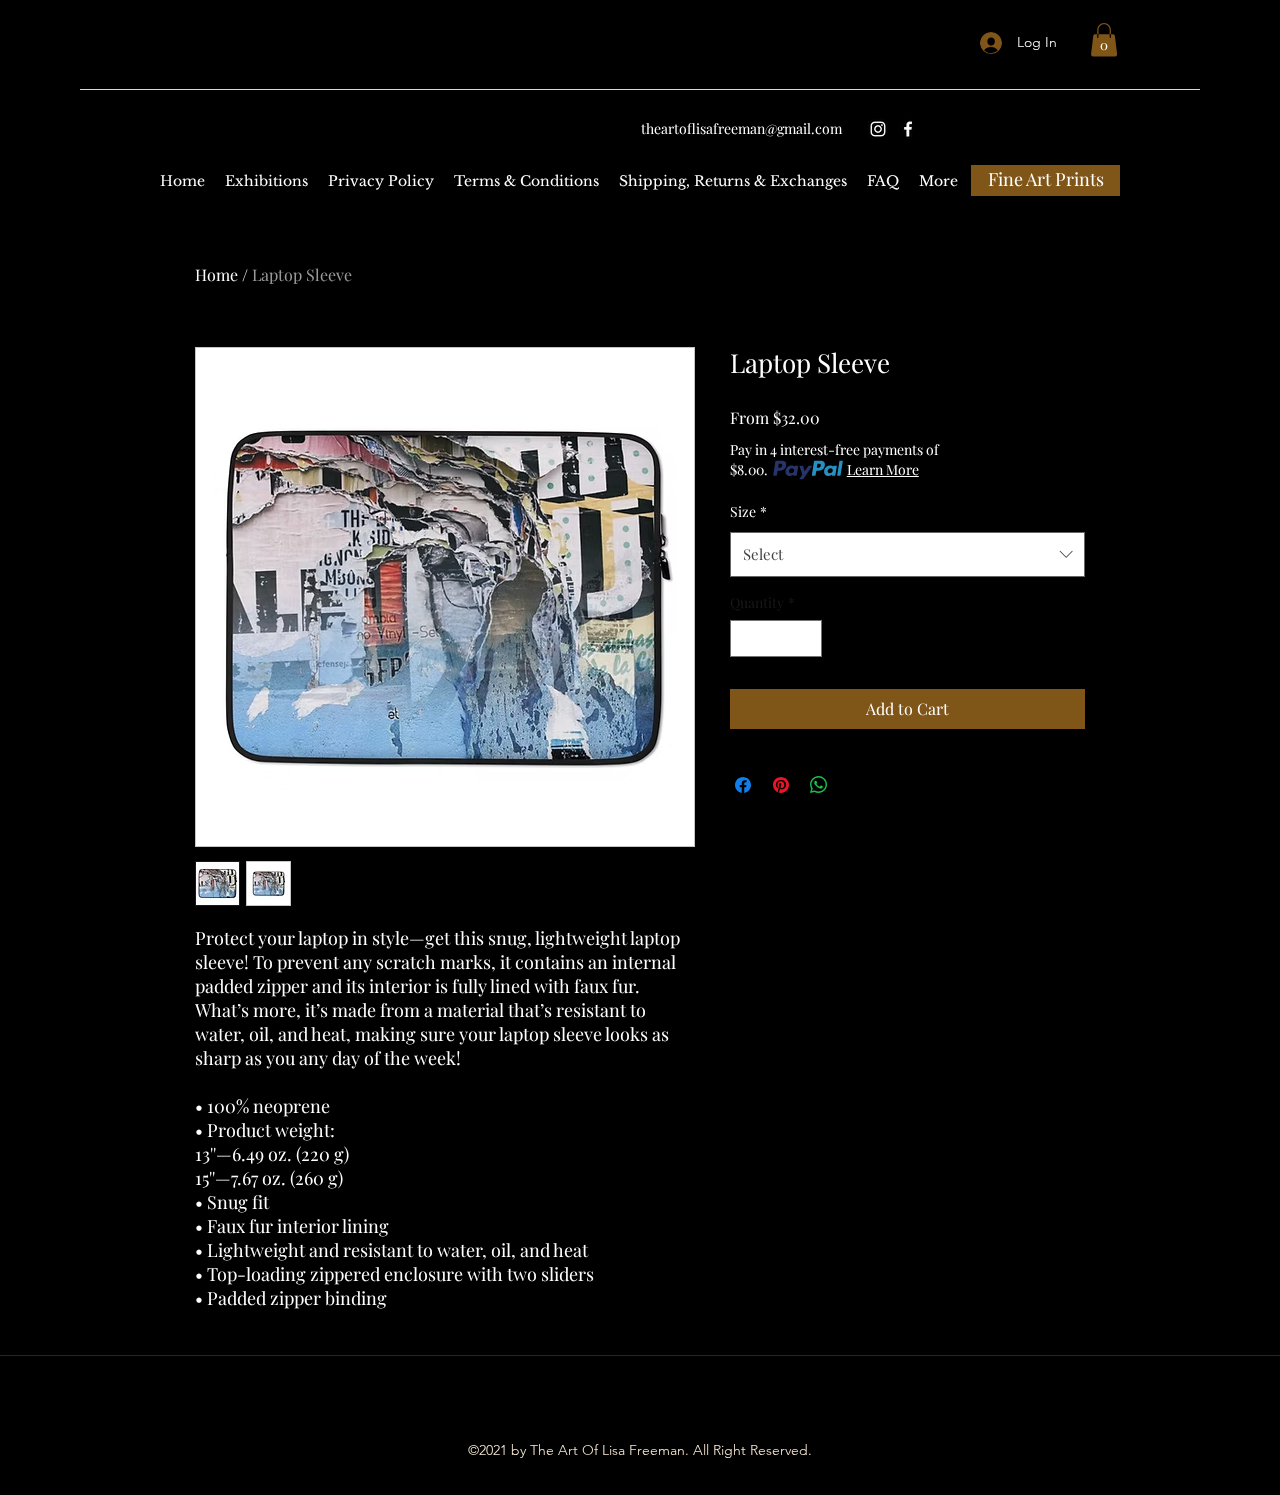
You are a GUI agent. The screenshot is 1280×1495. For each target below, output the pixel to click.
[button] (1104, 39)
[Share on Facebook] (743, 785)
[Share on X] (857, 785)
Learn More (883, 469)
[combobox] (907, 554)
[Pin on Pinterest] (781, 785)
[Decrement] (745, 638)
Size (748, 511)
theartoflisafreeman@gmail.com (741, 128)
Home (216, 274)
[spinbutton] (776, 638)
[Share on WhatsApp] (819, 785)
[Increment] (806, 638)
